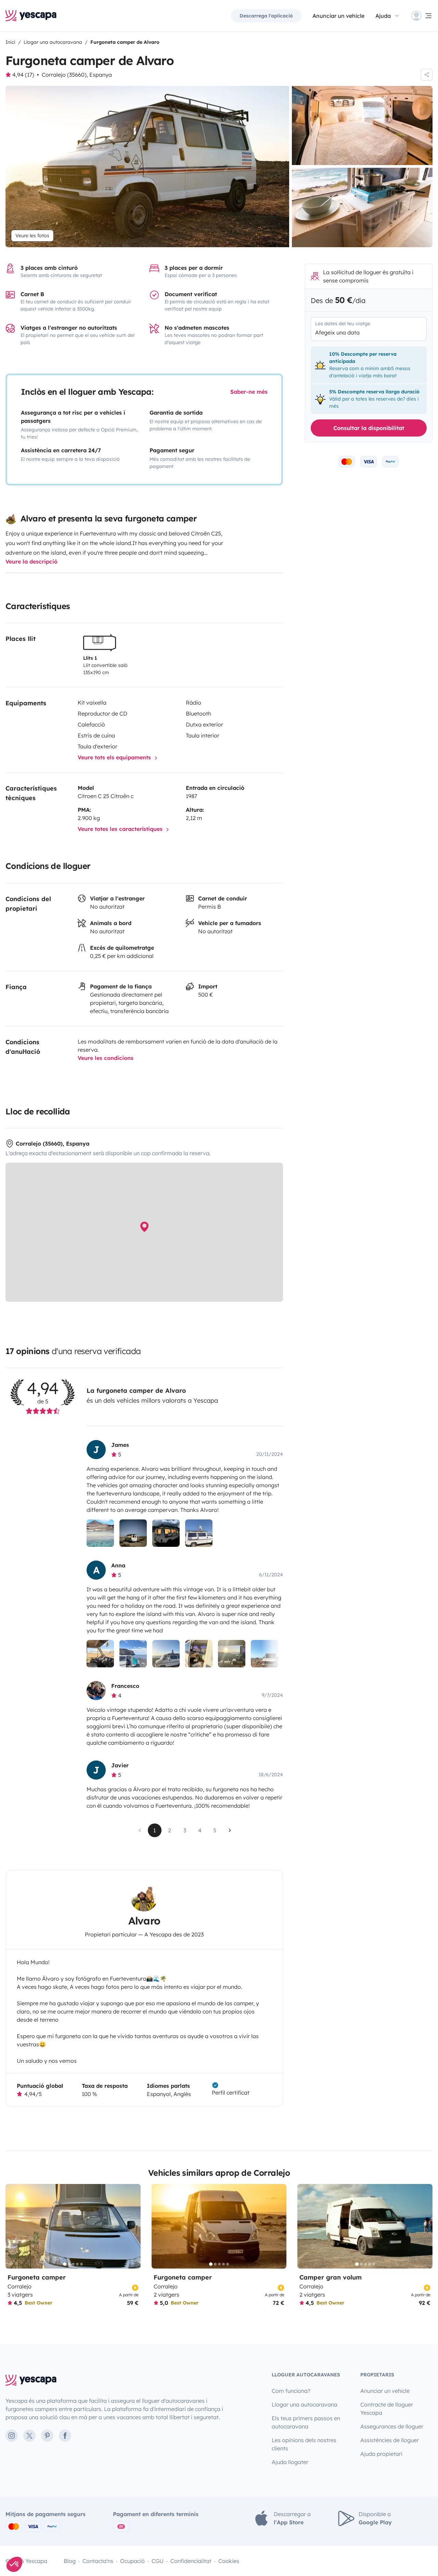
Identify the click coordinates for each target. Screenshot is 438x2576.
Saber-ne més (249, 392)
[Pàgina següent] (230, 1830)
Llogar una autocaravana (305, 2404)
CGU (158, 2561)
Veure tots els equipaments (115, 757)
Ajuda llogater (290, 2462)
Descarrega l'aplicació (266, 16)
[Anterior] (14, 2226)
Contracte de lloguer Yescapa (387, 2409)
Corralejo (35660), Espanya (77, 75)
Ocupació (132, 2561)
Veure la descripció (31, 561)
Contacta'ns (98, 2561)
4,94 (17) (23, 75)
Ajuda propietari (381, 2454)
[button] (14, 2564)
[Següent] (132, 2226)
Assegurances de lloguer (392, 2426)
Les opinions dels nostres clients (304, 2444)
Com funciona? (291, 2391)
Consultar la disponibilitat (369, 428)
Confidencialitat (191, 2561)
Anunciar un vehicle (338, 16)
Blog (70, 2561)
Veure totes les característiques (121, 829)
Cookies (229, 2561)
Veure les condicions (106, 1058)
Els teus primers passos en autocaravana (306, 2422)
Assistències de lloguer (390, 2440)
